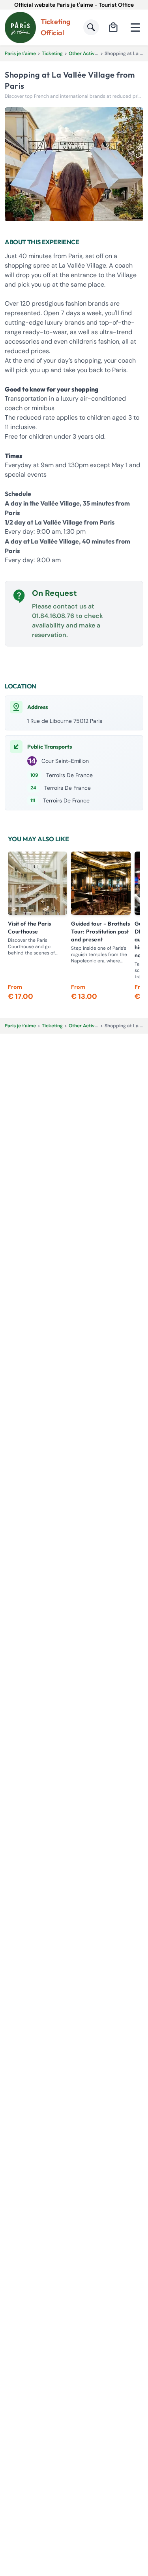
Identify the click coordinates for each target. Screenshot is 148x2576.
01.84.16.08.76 (53, 616)
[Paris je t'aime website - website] (20, 28)
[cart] (113, 27)
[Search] (91, 27)
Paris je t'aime (20, 53)
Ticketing (52, 53)
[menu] (135, 27)
